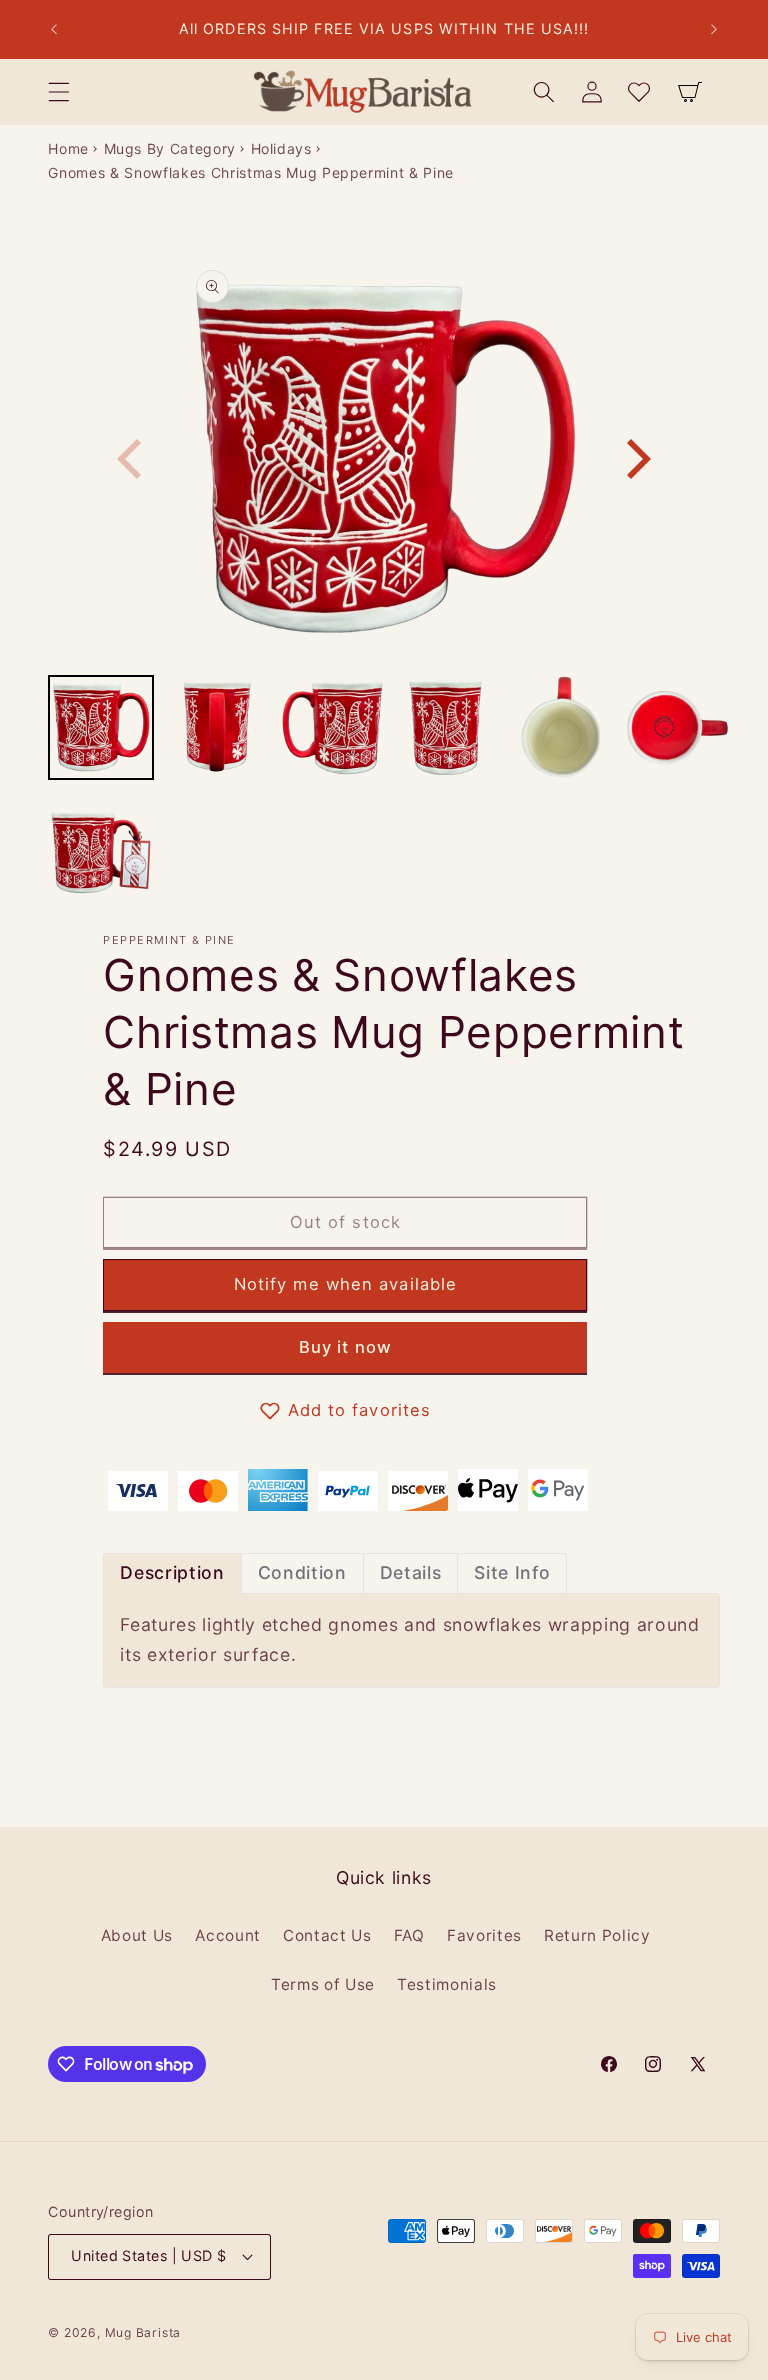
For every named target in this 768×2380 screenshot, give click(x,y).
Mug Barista (143, 2332)
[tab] (172, 1573)
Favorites (484, 1935)
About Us (137, 1935)
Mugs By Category (170, 148)
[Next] (635, 459)
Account (228, 1935)
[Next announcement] (714, 30)
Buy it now (345, 1347)
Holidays (281, 148)
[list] (384, 458)
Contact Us (327, 1935)
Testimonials (447, 1984)
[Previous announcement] (54, 30)
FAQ (409, 1935)
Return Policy (597, 1935)
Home (68, 148)
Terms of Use (323, 1984)
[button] (59, 92)
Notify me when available (345, 1284)
